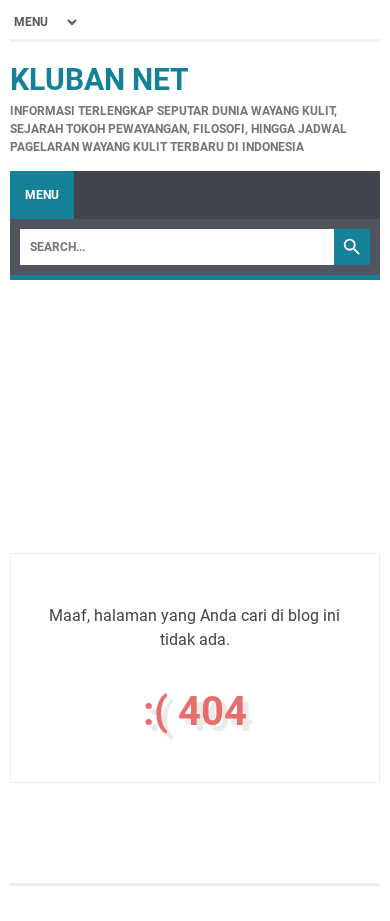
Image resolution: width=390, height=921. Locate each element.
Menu (42, 195)
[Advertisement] (195, 438)
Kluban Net (99, 79)
